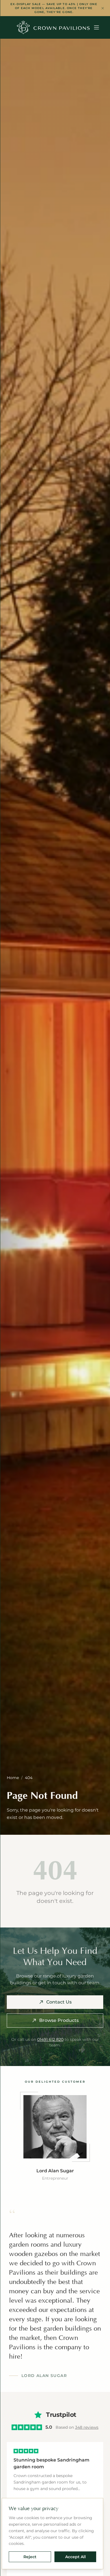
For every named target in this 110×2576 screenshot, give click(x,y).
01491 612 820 (50, 2039)
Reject (30, 2557)
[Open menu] (96, 27)
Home (13, 1778)
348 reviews (87, 2427)
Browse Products (59, 2020)
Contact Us (59, 2002)
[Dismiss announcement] (103, 8)
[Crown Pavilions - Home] (53, 27)
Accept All (75, 2557)
